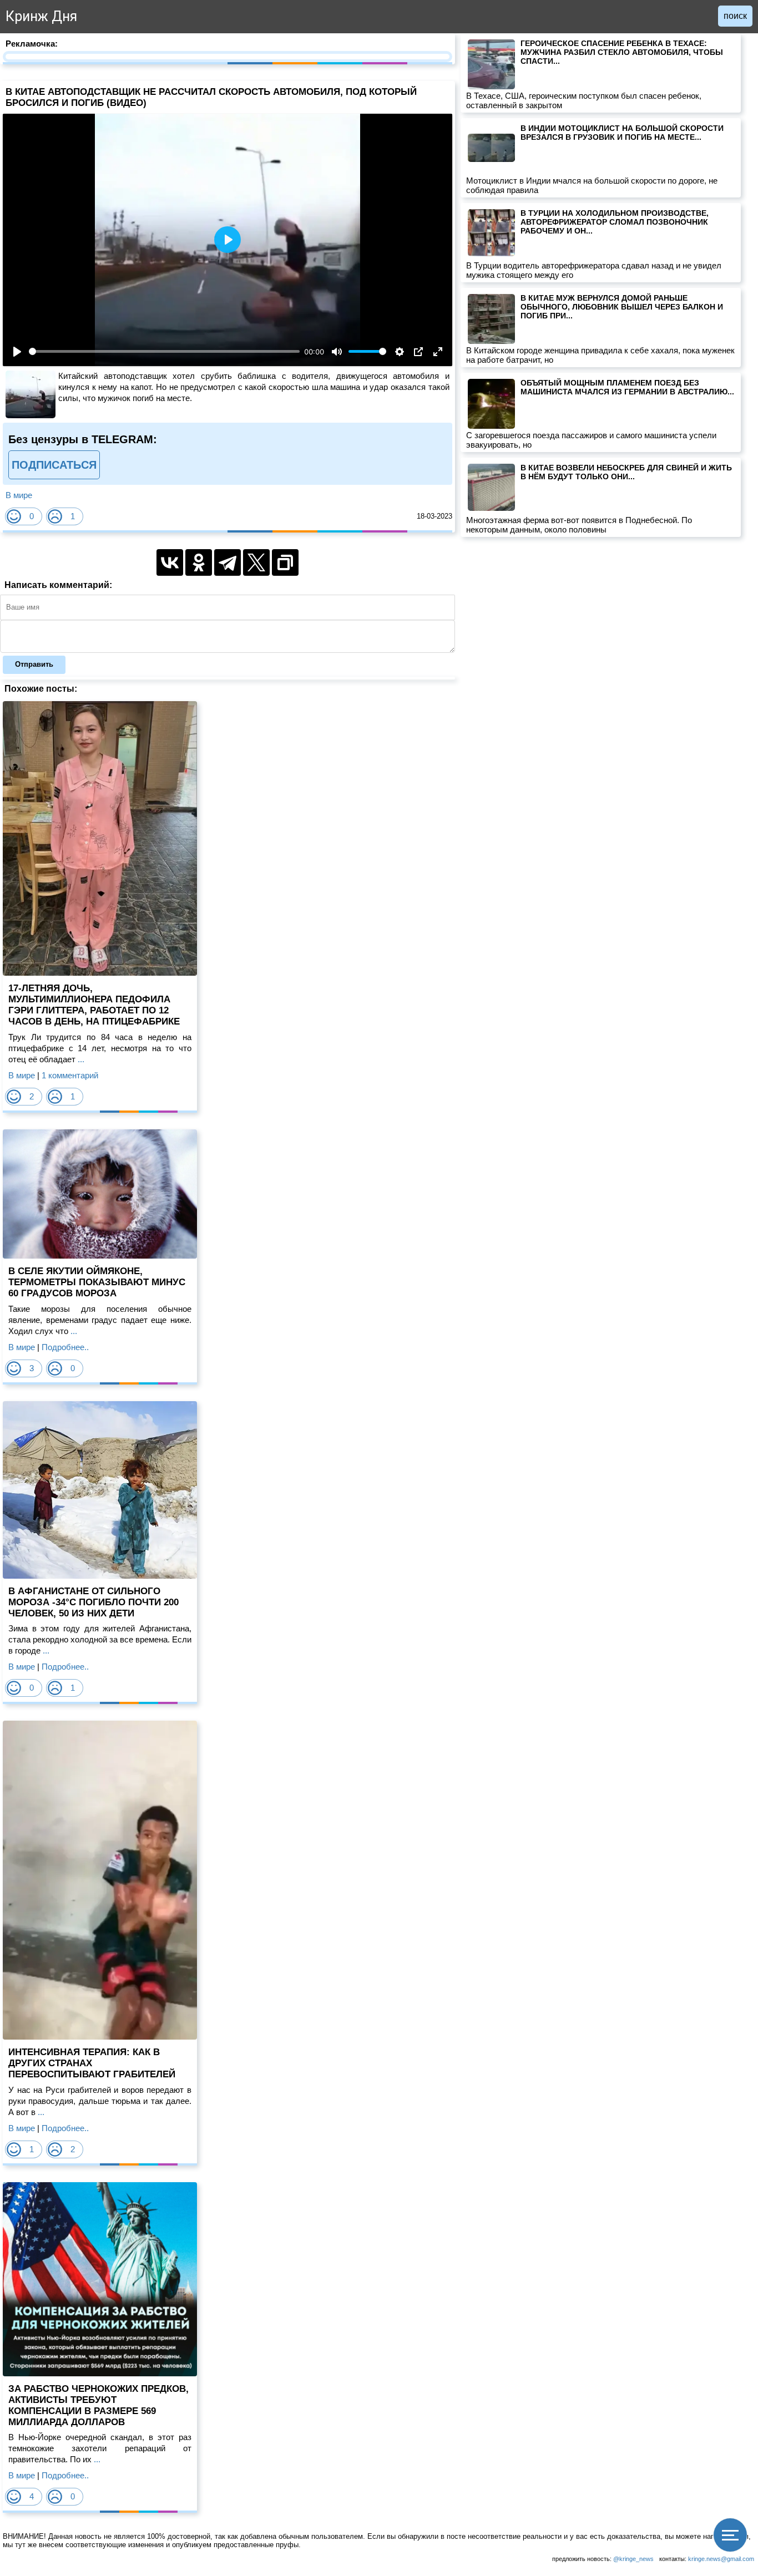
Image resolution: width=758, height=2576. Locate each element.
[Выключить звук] (337, 352)
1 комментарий (70, 1075)
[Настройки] (400, 352)
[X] (256, 562)
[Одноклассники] (199, 562)
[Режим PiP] (418, 352)
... (80, 1059)
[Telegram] (228, 562)
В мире (19, 495)
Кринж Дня (41, 16)
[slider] (164, 351)
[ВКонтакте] (170, 562)
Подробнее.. (65, 1347)
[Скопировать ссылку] (285, 562)
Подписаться (54, 465)
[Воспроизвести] (17, 352)
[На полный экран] (438, 352)
